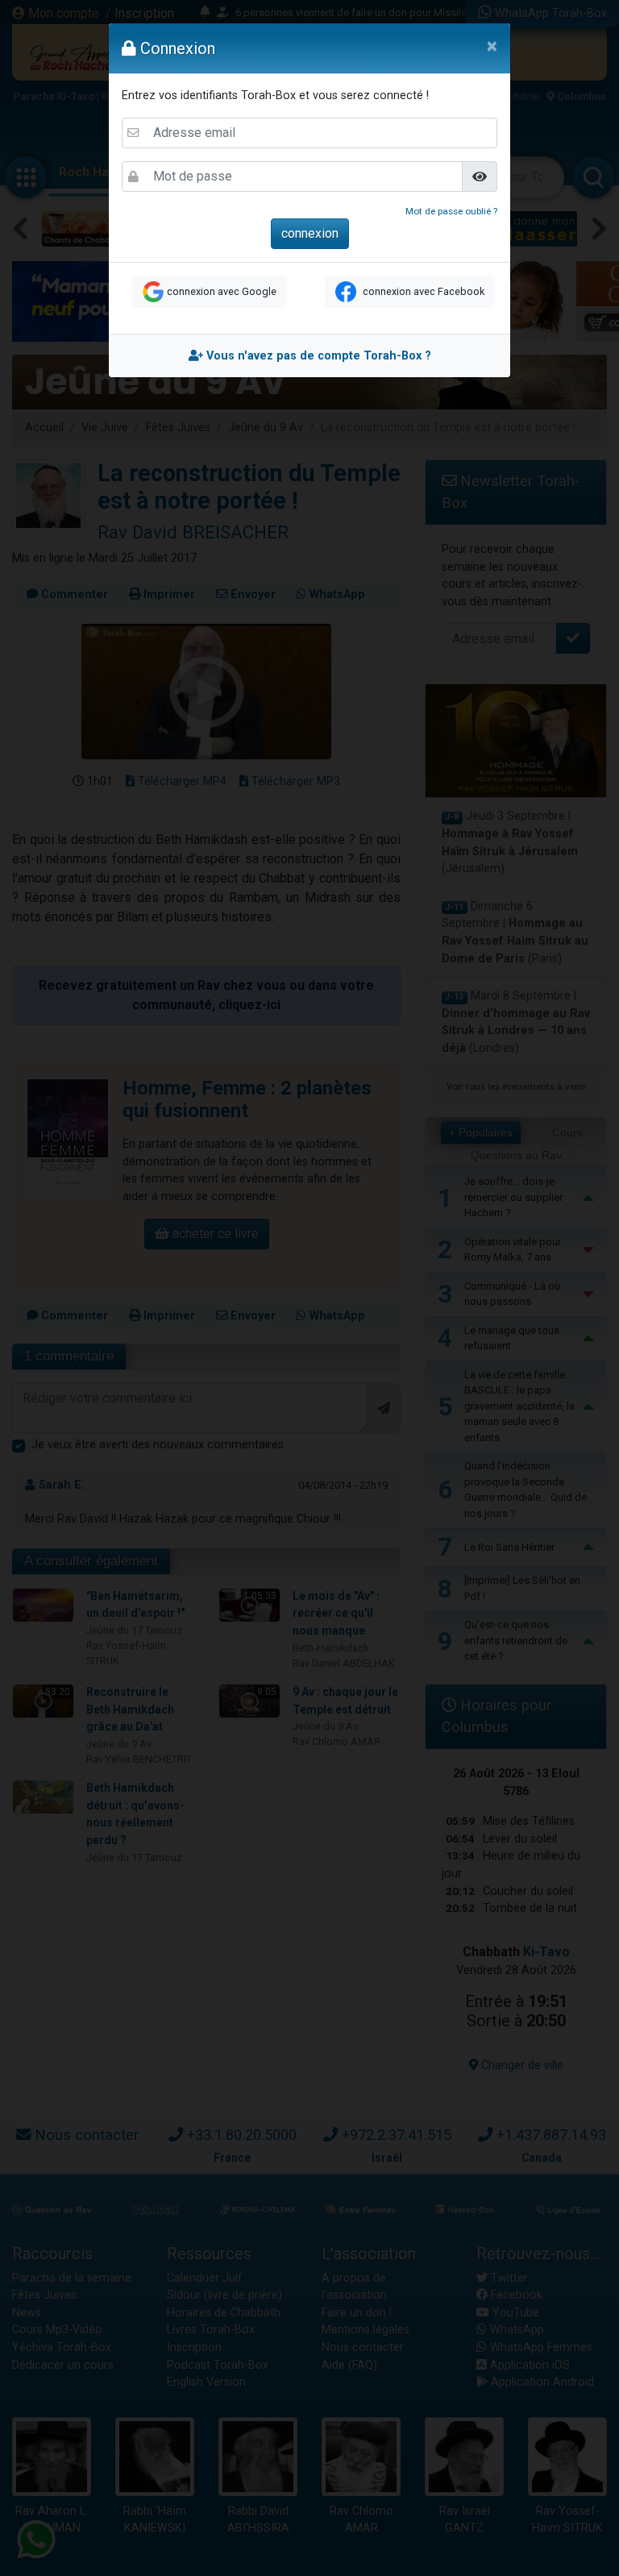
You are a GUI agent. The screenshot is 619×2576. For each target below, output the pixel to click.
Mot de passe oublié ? (451, 211)
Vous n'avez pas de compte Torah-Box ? (317, 356)
